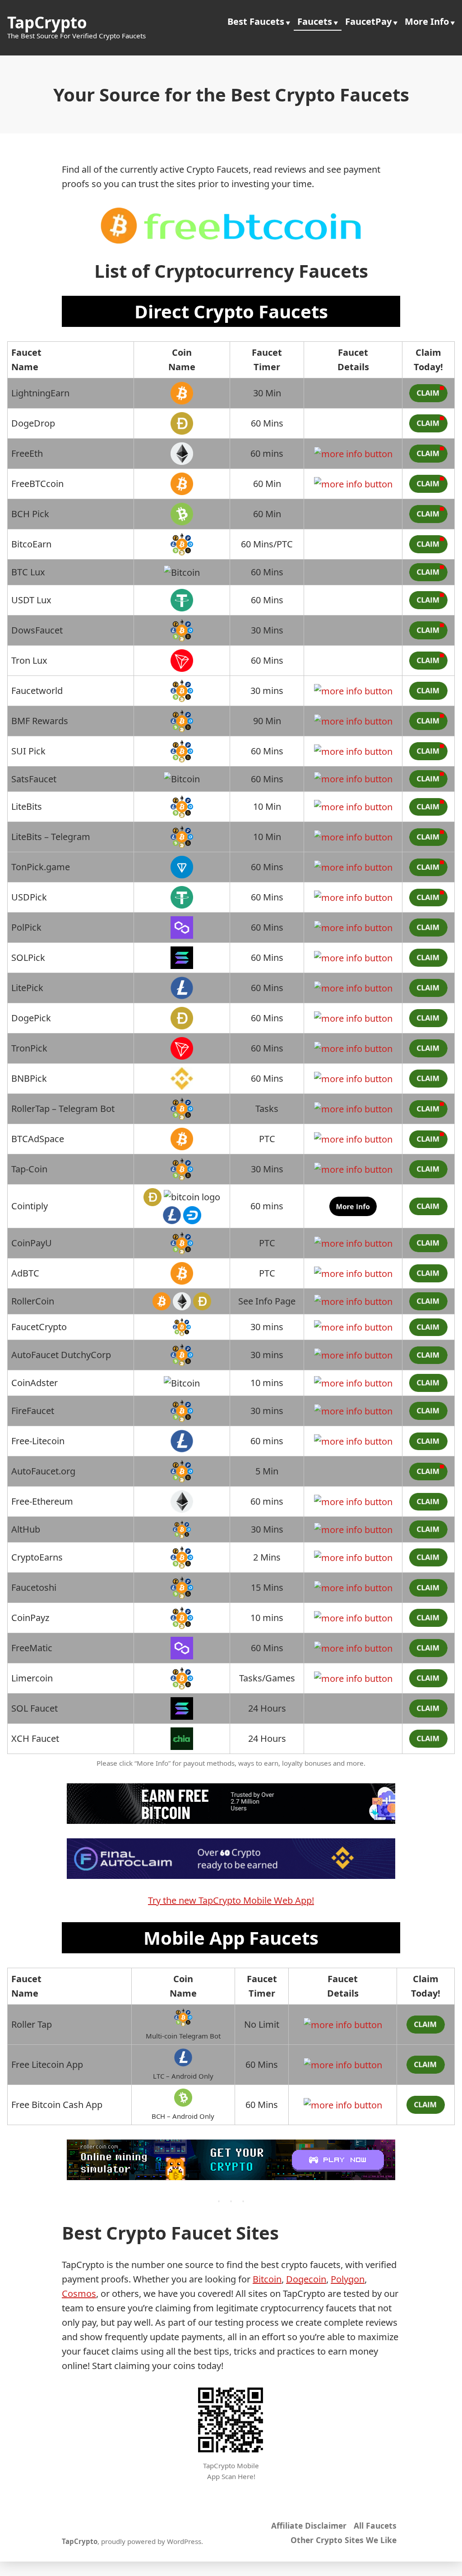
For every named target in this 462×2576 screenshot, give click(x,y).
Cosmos (79, 2294)
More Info (427, 21)
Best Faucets (256, 21)
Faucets (315, 21)
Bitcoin (267, 2279)
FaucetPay (368, 21)
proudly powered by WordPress (151, 2541)
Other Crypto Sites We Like (344, 2540)
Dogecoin (306, 2279)
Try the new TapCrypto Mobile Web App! (231, 1900)
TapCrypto (47, 22)
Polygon (348, 2279)
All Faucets (375, 2525)
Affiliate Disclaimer (309, 2525)
